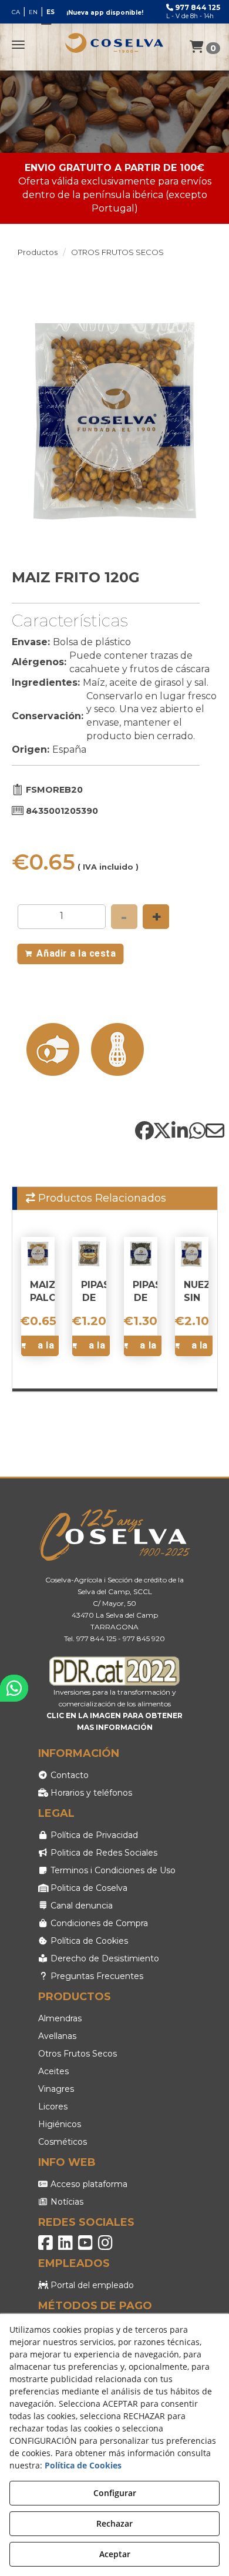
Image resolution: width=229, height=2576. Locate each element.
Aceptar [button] (115, 2554)
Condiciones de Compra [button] (98, 1923)
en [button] (33, 12)
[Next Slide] (204, 420)
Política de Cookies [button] (88, 1941)
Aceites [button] (53, 2071)
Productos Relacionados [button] (101, 1198)
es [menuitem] (50, 12)
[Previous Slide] (26, 420)
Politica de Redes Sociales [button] (103, 1853)
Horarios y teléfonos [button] (90, 1793)
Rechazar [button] (114, 2523)
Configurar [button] (115, 2493)
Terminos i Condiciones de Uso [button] (112, 1870)
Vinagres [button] (56, 2089)
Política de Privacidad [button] (93, 1835)
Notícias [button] (66, 2202)
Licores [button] (53, 2107)
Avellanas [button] (57, 2036)
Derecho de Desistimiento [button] (104, 1958)
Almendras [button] (60, 2018)
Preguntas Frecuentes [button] (96, 1976)
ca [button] (16, 12)
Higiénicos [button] (60, 2124)
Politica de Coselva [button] (88, 1888)
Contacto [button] (68, 1775)
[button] (114, 43)
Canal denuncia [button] (80, 1906)
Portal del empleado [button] (91, 2285)
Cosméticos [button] (63, 2142)
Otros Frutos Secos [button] (78, 2054)
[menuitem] (33, 12)
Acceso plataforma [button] (88, 2184)
